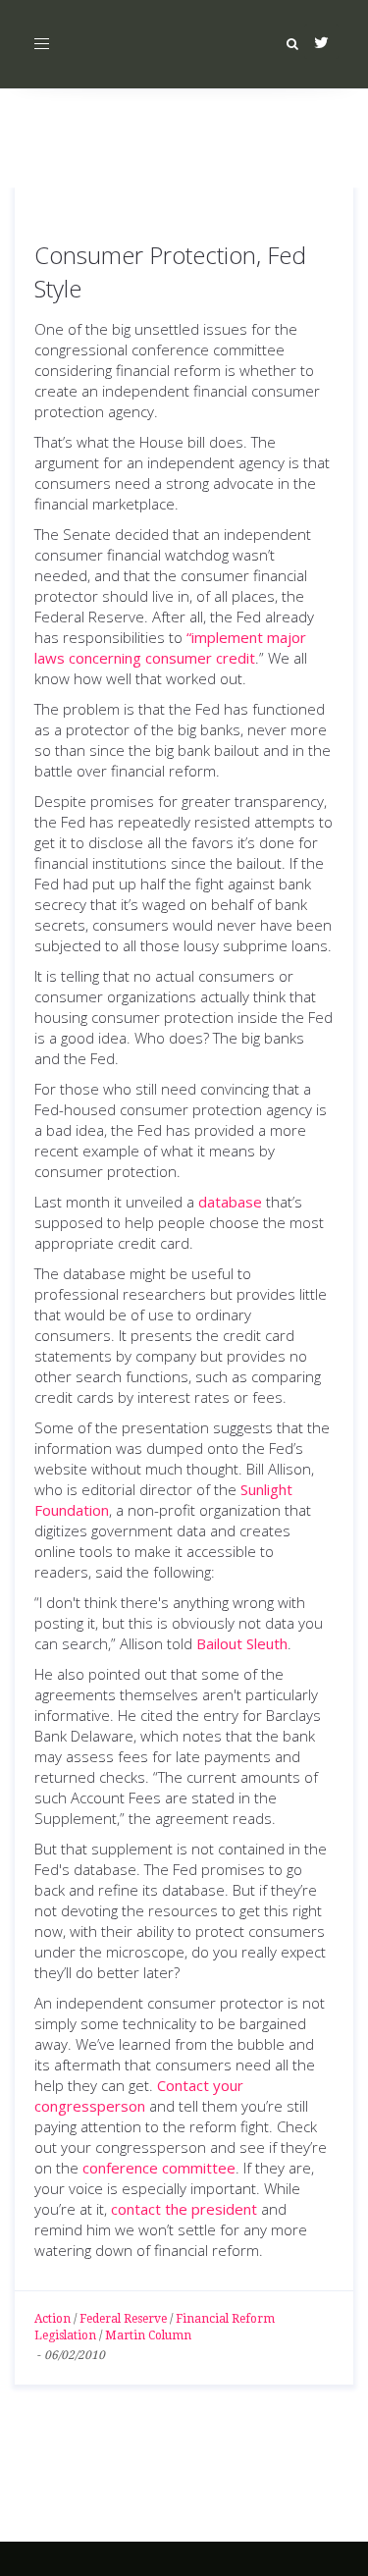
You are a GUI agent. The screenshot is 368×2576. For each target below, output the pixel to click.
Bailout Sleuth (242, 1643)
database (230, 1202)
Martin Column (148, 2335)
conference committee (159, 2168)
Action (53, 2319)
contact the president (186, 2209)
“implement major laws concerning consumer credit (170, 647)
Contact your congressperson (139, 2095)
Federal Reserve (123, 2319)
